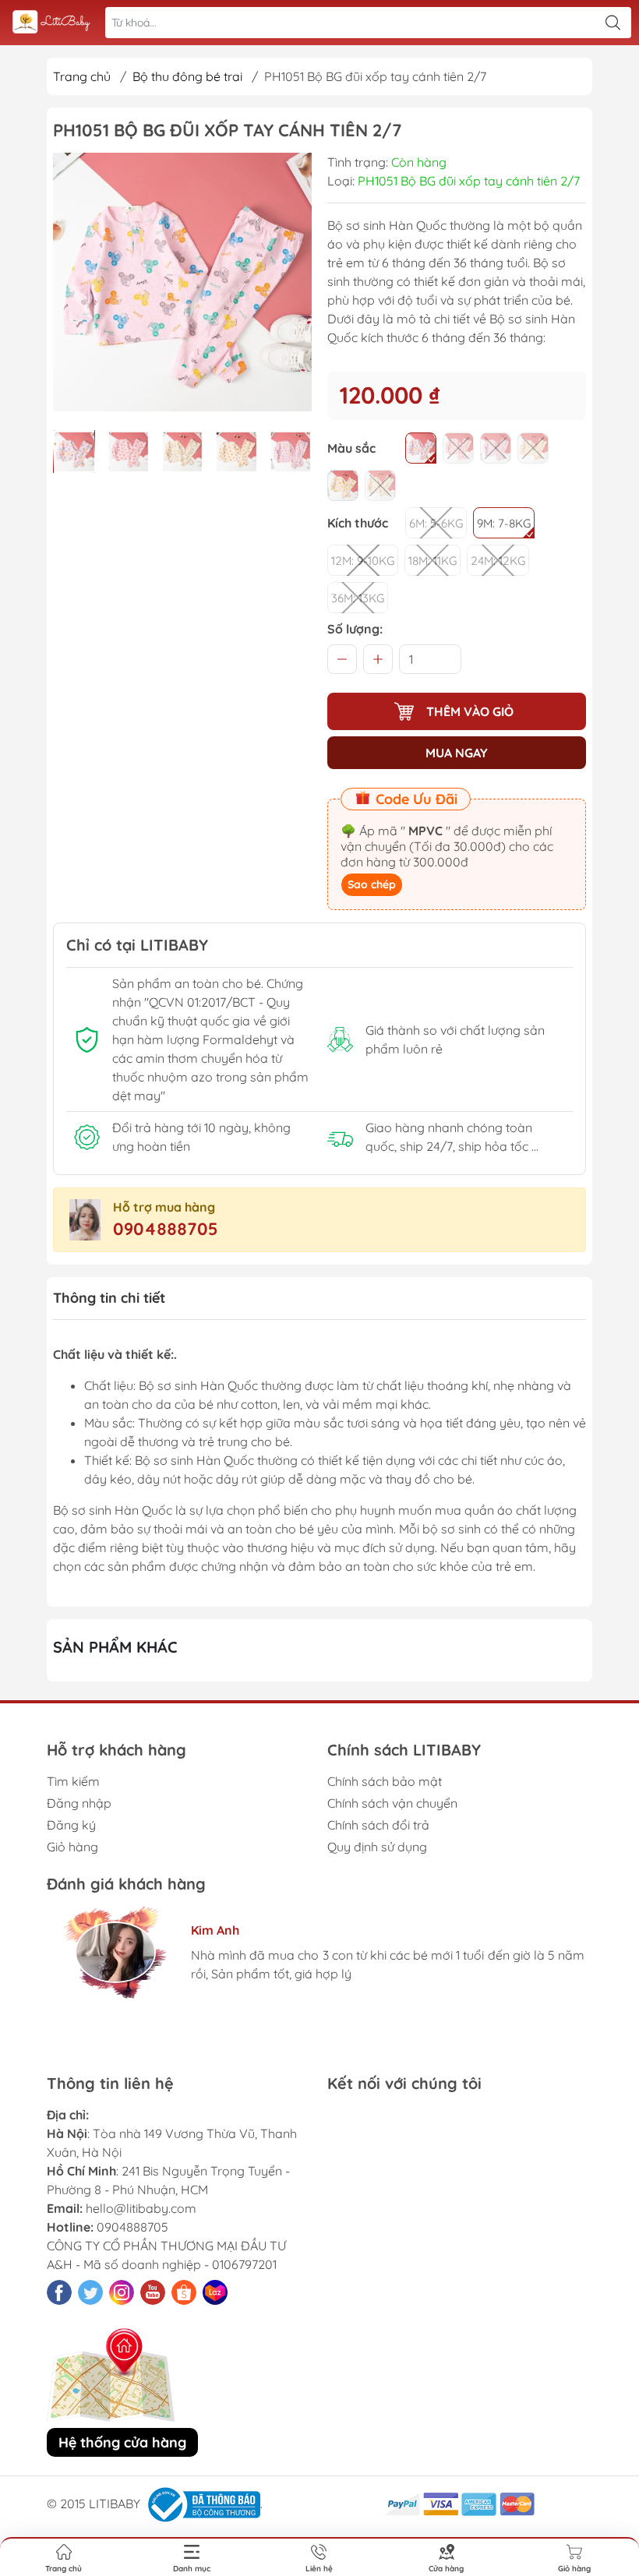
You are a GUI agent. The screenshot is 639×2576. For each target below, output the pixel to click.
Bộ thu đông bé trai (187, 76)
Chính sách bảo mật (385, 1781)
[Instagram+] (122, 2292)
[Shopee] (184, 2292)
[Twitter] (90, 2292)
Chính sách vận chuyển (392, 1803)
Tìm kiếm (73, 1781)
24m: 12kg (498, 561)
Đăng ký (71, 1825)
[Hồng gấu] (458, 448)
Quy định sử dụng (377, 1847)
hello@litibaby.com (141, 2208)
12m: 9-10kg (363, 561)
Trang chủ (82, 76)
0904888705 (166, 1229)
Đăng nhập (79, 1803)
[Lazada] (215, 2292)
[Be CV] (380, 485)
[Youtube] (153, 2292)
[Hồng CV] (496, 448)
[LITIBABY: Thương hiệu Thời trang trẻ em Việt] (51, 23)
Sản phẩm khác (115, 1647)
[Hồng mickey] (421, 448)
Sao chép (372, 884)
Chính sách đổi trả (378, 1825)
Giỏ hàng (72, 1847)
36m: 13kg (358, 598)
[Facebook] (59, 2292)
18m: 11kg (432, 561)
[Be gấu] (533, 448)
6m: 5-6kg (436, 523)
